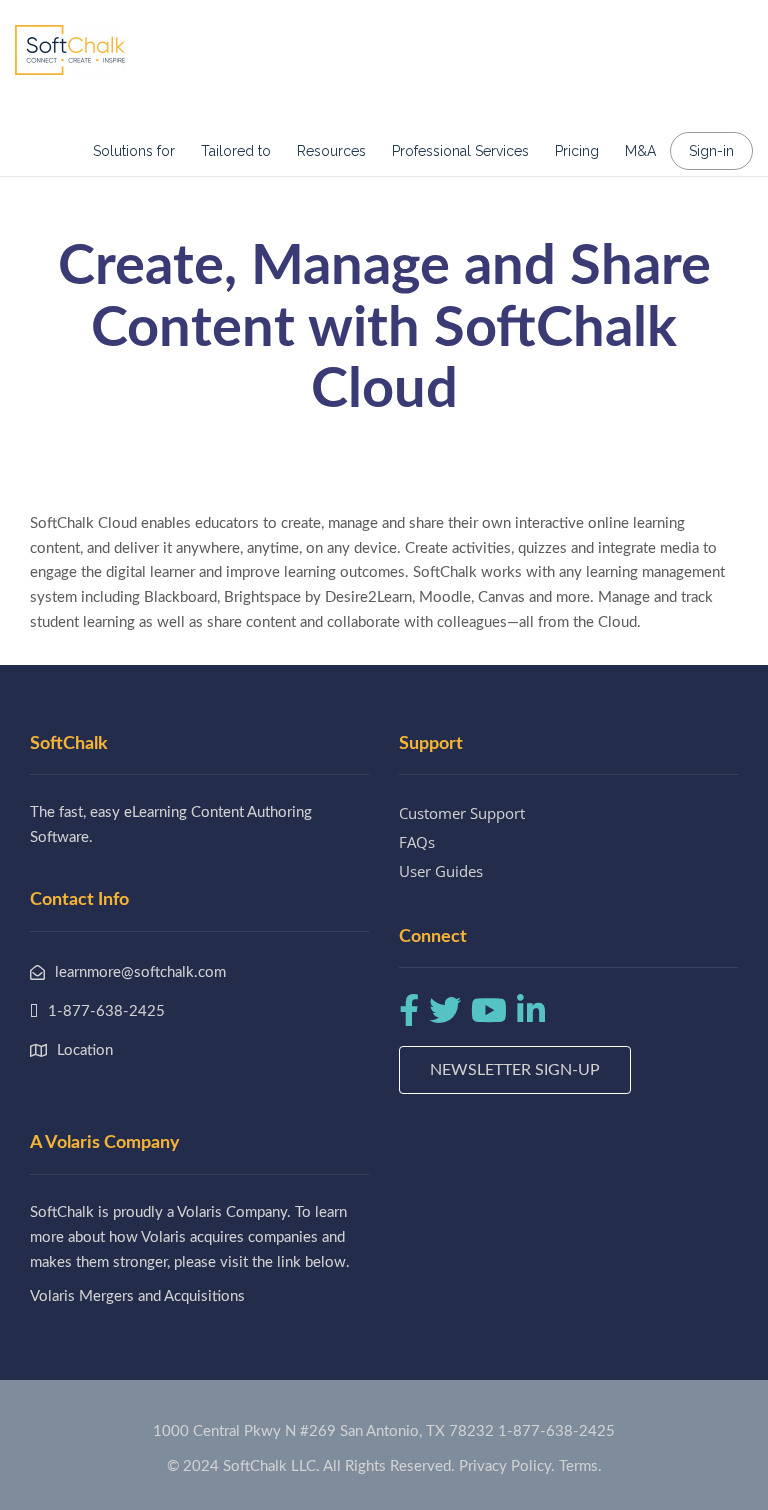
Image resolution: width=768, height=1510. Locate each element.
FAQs (417, 842)
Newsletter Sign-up (515, 1070)
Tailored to (236, 151)
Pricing (577, 151)
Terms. (580, 1466)
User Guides (441, 871)
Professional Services (460, 151)
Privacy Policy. (507, 1466)
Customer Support (462, 813)
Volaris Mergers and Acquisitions (137, 1296)
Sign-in (711, 151)
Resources (331, 151)
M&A (640, 151)
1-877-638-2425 (556, 1431)
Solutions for (134, 151)
